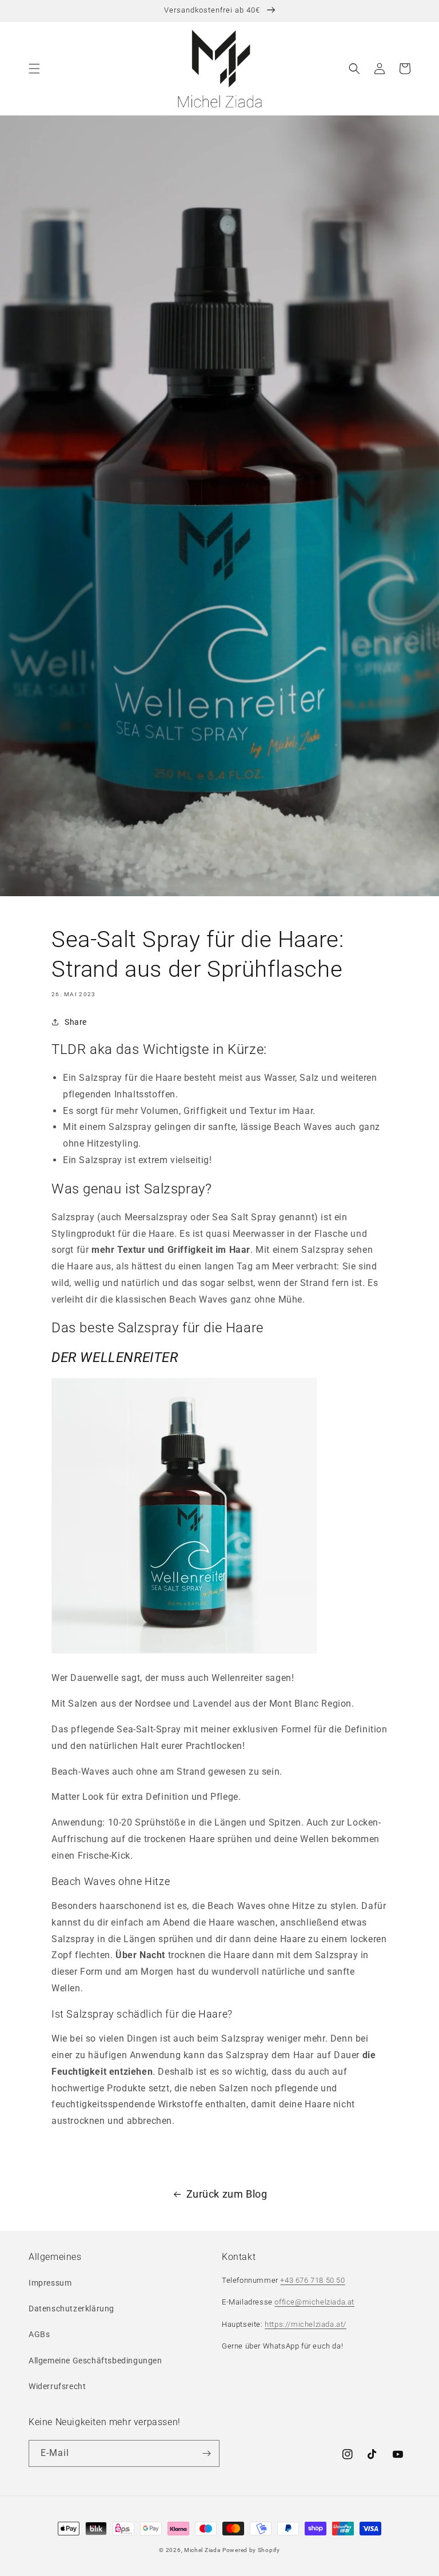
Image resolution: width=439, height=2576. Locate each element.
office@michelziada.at (314, 2302)
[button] (34, 69)
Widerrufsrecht (57, 2386)
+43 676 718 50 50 (312, 2280)
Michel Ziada (202, 2550)
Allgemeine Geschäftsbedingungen (95, 2361)
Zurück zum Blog (227, 2194)
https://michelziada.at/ (306, 2324)
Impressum (50, 2283)
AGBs (39, 2334)
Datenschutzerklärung (71, 2309)
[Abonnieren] (206, 2453)
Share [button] (76, 1022)
